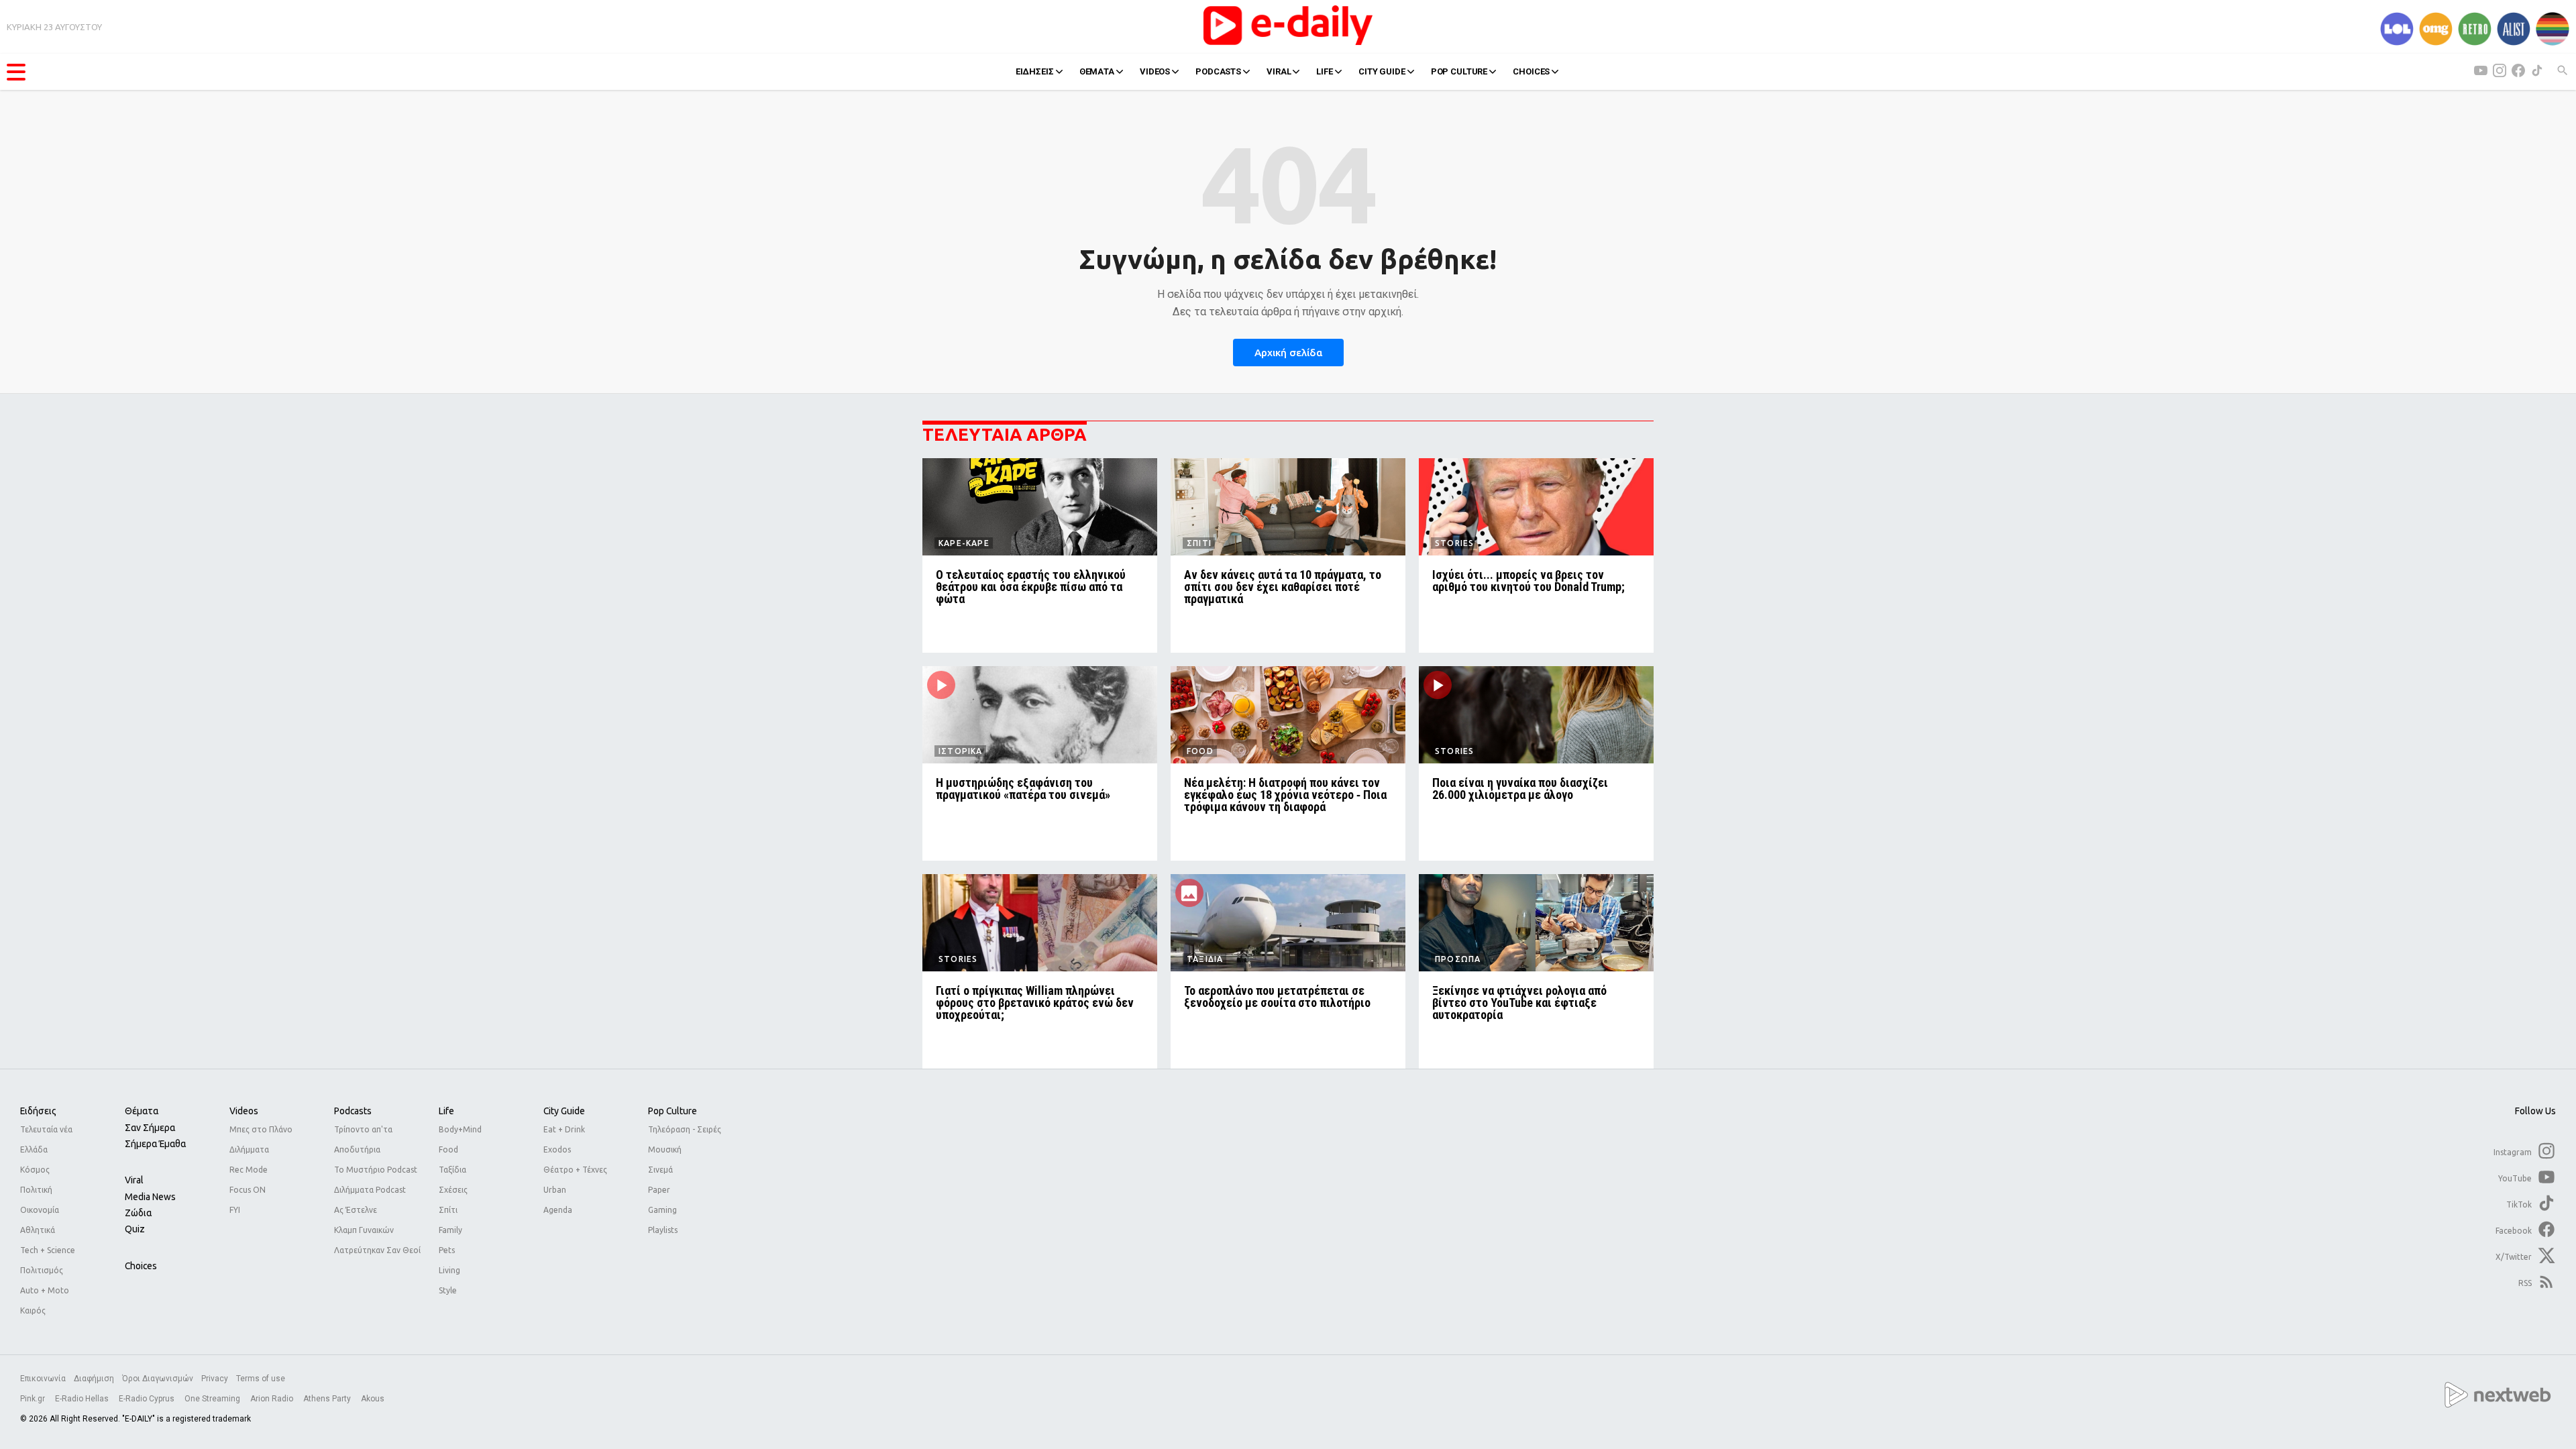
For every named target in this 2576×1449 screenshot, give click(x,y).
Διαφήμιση (94, 1379)
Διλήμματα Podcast (370, 1190)
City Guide (564, 1111)
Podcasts (353, 1111)
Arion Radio (273, 1399)
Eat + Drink (564, 1129)
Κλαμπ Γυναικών (364, 1230)
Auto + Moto (45, 1290)
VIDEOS (1155, 71)
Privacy (215, 1379)
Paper (659, 1190)
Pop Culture (673, 1111)
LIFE (1324, 71)
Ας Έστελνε (356, 1210)
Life (446, 1111)
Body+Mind (460, 1129)
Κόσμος (35, 1170)
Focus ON (248, 1190)
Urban (555, 1190)
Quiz (135, 1229)
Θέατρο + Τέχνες (575, 1170)
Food (448, 1149)
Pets (447, 1250)
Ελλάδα (34, 1149)
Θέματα (142, 1111)
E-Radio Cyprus (148, 1399)
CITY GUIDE (1382, 71)
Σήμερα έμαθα (155, 1144)
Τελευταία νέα (46, 1129)
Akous (373, 1399)
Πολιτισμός (42, 1270)
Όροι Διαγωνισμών (158, 1379)
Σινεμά (660, 1170)
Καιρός (33, 1310)
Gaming (662, 1210)
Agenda (558, 1210)
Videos (244, 1111)
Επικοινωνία (43, 1379)
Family (450, 1230)
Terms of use (261, 1379)
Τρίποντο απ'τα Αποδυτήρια (363, 1139)
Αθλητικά (38, 1230)
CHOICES (1531, 71)
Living (449, 1270)
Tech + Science (48, 1250)
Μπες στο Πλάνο (261, 1129)
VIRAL (1279, 71)
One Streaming (213, 1399)
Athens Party (328, 1399)
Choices (141, 1266)
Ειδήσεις (38, 1111)
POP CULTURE (1459, 71)
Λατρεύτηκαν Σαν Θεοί (377, 1250)
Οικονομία (40, 1210)
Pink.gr (34, 1399)
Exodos (557, 1149)
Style (448, 1290)
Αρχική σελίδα (1288, 353)
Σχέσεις (453, 1190)
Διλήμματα (249, 1149)
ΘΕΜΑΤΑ (1097, 71)
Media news (150, 1197)
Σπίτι (448, 1210)
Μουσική (665, 1149)
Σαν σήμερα (150, 1128)
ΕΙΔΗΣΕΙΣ (1035, 71)
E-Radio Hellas (83, 1399)
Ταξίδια (452, 1170)
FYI (235, 1210)
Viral (134, 1180)
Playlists (663, 1230)
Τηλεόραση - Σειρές (685, 1129)
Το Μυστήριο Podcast (376, 1170)
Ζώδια (138, 1213)
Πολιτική (36, 1190)
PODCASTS (1218, 71)
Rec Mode (249, 1170)
